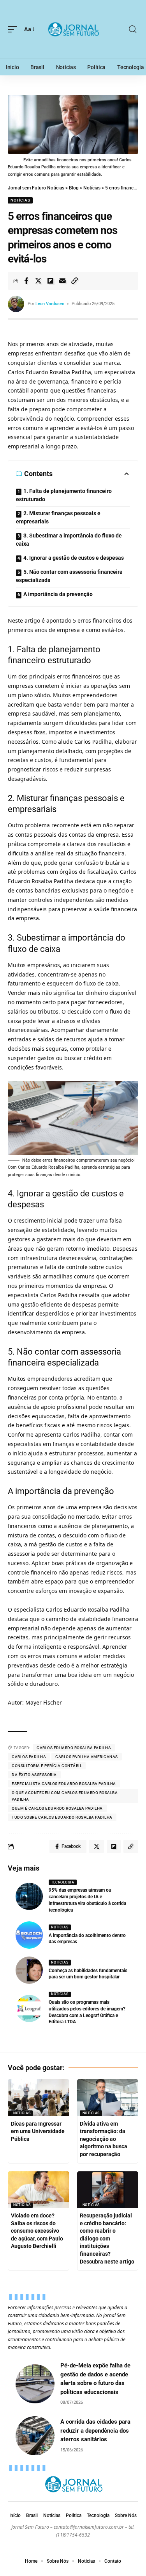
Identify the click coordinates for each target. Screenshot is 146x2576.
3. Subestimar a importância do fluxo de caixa (69, 540)
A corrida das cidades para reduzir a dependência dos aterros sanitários (95, 2431)
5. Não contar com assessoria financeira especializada (69, 576)
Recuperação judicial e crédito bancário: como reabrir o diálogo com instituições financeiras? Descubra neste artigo (107, 2239)
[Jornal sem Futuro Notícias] (73, 29)
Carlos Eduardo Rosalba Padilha (74, 1748)
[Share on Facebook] (26, 281)
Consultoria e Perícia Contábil (47, 1766)
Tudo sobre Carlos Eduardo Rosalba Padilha (62, 1817)
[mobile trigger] (14, 29)
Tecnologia (62, 1882)
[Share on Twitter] (38, 281)
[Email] (62, 281)
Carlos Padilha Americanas (87, 1757)
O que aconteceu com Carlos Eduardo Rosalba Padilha (65, 1796)
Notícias (20, 200)
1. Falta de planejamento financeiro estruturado (64, 495)
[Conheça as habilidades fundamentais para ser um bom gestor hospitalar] (29, 1970)
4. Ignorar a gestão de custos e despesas (74, 558)
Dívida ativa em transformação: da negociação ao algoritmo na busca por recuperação (104, 2139)
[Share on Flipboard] (50, 281)
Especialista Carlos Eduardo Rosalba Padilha (64, 1784)
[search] (133, 29)
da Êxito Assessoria (34, 1775)
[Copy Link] (74, 281)
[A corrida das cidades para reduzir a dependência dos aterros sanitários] (35, 2436)
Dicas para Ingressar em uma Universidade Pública (38, 2131)
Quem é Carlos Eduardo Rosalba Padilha (57, 1808)
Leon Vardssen (50, 304)
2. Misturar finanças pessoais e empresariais (58, 517)
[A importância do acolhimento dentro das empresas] (29, 1935)
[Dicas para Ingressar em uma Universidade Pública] (39, 2098)
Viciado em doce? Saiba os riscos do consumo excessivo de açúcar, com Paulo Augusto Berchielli (37, 2231)
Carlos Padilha (29, 1757)
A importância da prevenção (58, 594)
